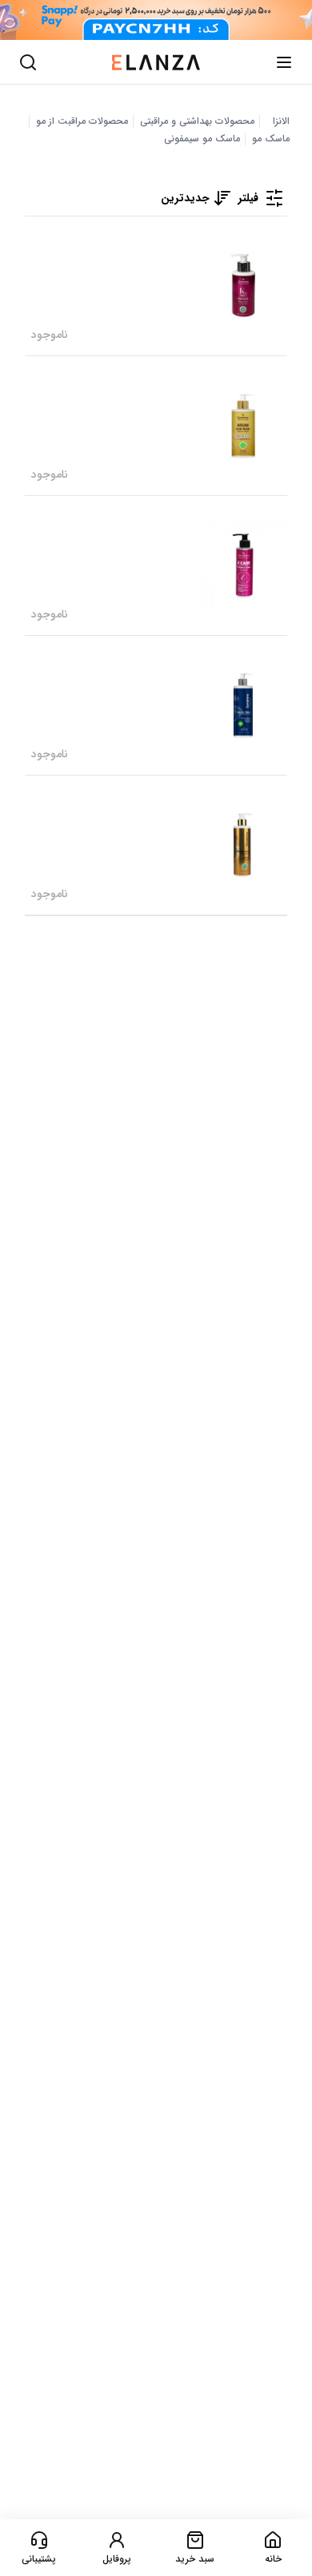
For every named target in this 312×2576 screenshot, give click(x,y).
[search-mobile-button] (28, 62)
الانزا (281, 121)
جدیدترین (185, 198)
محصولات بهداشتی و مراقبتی (197, 121)
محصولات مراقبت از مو (82, 121)
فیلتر (248, 198)
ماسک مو (271, 139)
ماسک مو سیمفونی (202, 139)
